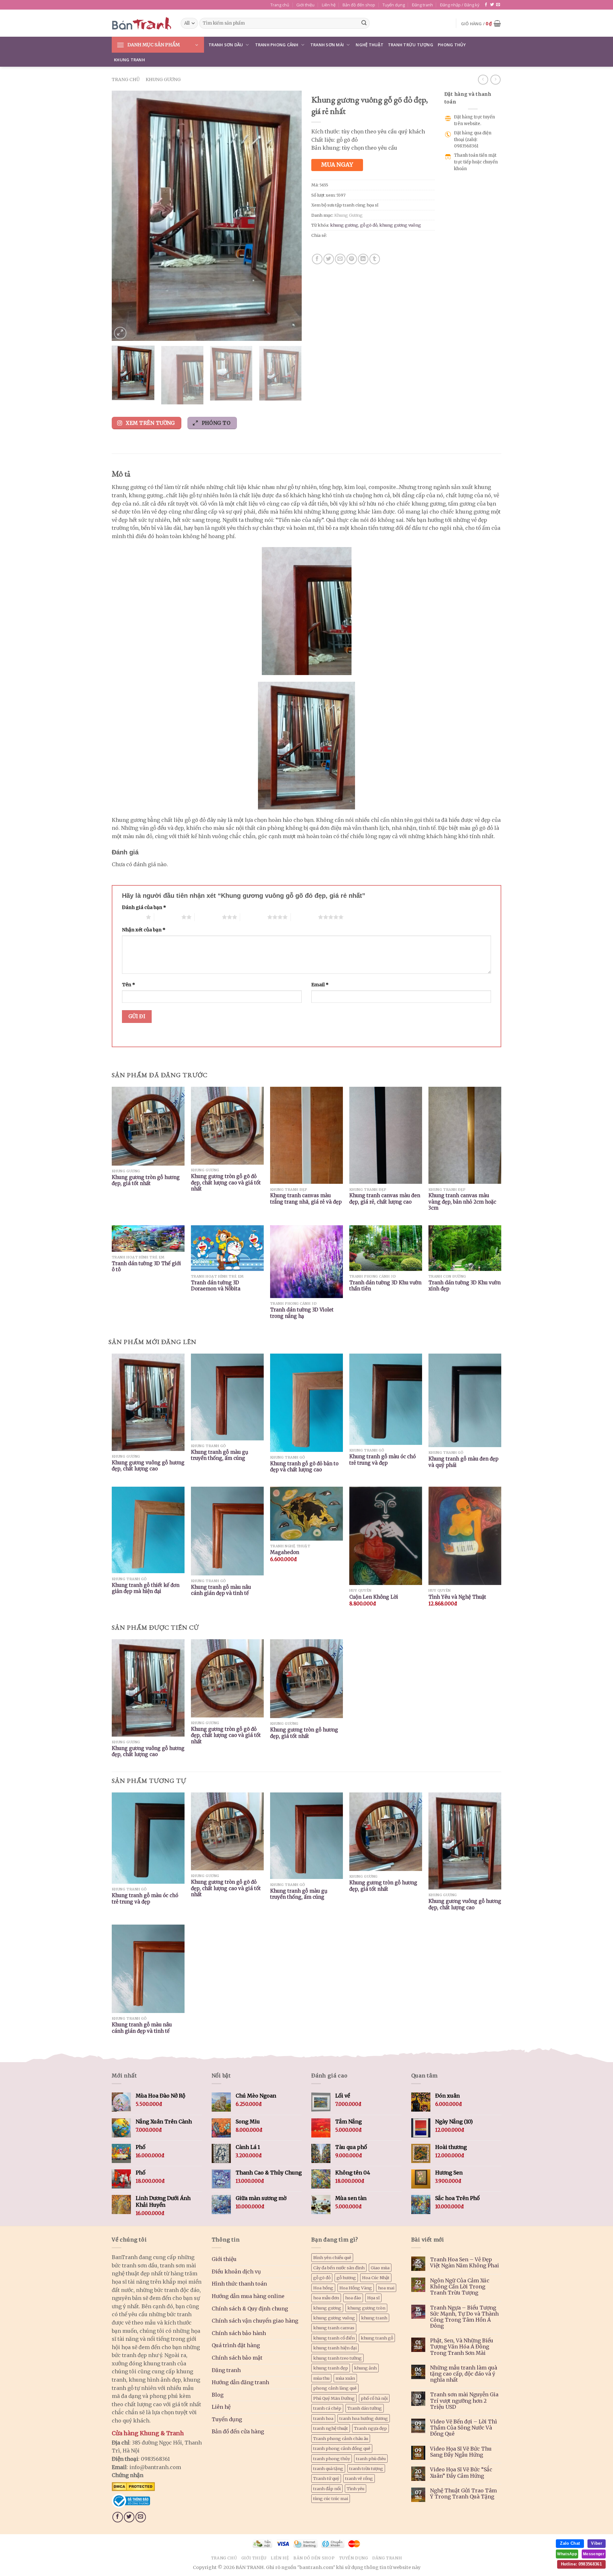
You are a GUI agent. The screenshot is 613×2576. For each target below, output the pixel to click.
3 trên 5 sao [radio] (208, 917)
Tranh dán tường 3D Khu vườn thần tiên (385, 1286)
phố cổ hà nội (374, 2398)
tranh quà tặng (328, 2468)
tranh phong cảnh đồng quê (342, 2448)
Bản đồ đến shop (359, 5)
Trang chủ (280, 5)
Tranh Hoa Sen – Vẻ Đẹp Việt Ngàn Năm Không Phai (465, 2263)
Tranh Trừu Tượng (411, 45)
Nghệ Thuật (370, 45)
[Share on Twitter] (329, 259)
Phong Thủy (452, 45)
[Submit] (364, 23)
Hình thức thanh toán (239, 2284)
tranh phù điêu (371, 2459)
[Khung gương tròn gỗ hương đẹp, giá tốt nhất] (386, 1832)
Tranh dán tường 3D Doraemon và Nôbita (216, 1286)
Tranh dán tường (365, 2408)
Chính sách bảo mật (237, 2358)
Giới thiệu (305, 5)
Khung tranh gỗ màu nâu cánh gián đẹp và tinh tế (221, 1590)
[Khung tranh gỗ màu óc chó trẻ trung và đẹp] (148, 1838)
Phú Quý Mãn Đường (334, 2398)
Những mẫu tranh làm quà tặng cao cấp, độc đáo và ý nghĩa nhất (464, 2374)
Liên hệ (329, 5)
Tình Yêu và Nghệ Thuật (457, 1597)
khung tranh (374, 2318)
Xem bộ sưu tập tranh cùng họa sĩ (345, 205)
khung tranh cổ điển (334, 2338)
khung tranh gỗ (377, 2338)
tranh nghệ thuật (331, 2428)
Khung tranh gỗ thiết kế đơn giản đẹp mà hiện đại (146, 1588)
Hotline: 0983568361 (581, 2564)
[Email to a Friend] (340, 259)
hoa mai (386, 2288)
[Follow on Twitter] (492, 5)
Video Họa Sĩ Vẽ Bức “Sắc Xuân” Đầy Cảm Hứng (461, 2473)
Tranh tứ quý (326, 2478)
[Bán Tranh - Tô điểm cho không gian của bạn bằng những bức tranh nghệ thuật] (141, 23)
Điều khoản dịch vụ (236, 2272)
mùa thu (321, 2378)
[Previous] (124, 216)
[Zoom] (120, 333)
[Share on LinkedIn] (363, 259)
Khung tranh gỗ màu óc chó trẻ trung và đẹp (382, 1460)
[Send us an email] (498, 5)
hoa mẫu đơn (326, 2298)
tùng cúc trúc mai (331, 2498)
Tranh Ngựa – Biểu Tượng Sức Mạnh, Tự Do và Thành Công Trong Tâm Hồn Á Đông (464, 2317)
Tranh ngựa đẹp (371, 2428)
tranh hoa (323, 2418)
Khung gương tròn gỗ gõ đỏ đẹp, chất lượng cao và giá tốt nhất (226, 1183)
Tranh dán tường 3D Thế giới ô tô (146, 1267)
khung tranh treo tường (337, 2358)
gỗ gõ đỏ (369, 225)
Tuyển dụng (394, 5)
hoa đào (353, 2298)
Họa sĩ (373, 2298)
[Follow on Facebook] (486, 5)
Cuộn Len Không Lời (374, 1597)
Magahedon (285, 1552)
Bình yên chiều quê (332, 2257)
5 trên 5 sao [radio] (304, 917)
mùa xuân (345, 2378)
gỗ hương (346, 2278)
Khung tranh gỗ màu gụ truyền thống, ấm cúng (219, 1455)
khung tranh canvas (334, 2328)
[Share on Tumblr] (375, 259)
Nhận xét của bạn (144, 930)
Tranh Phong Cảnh (277, 45)
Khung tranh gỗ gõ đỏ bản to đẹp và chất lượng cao (304, 1467)
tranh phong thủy (332, 2459)
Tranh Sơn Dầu (226, 45)
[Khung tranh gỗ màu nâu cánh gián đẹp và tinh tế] (148, 1969)
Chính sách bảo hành (239, 2333)
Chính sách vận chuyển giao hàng (255, 2321)
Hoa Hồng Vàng (356, 2288)
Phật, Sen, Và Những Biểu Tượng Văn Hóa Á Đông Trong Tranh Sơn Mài (462, 2347)
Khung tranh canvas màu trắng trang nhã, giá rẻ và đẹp (306, 1199)
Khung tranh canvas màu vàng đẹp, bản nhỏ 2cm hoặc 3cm (462, 1202)
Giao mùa (380, 2268)
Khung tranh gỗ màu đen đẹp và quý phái (463, 1462)
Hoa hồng (323, 2288)
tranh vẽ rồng (359, 2478)
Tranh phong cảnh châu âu (341, 2438)
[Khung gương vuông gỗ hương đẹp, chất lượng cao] (465, 1841)
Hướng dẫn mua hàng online (248, 2296)
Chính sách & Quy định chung (250, 2309)
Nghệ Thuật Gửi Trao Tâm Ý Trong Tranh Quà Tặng (463, 2494)
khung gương (344, 225)
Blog (218, 2395)
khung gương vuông (400, 225)
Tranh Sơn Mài (327, 45)
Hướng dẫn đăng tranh (240, 2382)
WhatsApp (567, 2554)
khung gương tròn (366, 2308)
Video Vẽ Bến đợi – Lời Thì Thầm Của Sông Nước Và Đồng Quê (464, 2428)
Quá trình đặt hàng (236, 2345)
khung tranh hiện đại (335, 2348)
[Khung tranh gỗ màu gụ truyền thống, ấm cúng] (306, 1836)
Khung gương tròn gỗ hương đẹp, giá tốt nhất (146, 1180)
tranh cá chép (327, 2408)
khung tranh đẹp (331, 2368)
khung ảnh (365, 2368)
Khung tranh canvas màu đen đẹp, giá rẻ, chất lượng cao (385, 1199)
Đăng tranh (422, 5)
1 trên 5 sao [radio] (132, 917)
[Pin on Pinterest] (352, 259)
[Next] (290, 216)
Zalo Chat (570, 2543)
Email (320, 985)
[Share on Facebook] (317, 259)
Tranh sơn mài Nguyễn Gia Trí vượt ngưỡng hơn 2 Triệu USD (464, 2401)
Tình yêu (356, 2489)
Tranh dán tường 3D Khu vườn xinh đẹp (465, 1286)
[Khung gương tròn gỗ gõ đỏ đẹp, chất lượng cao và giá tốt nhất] (227, 1831)
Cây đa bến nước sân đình (339, 2268)
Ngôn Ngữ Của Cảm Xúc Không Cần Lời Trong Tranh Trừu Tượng (460, 2287)
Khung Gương (163, 79)
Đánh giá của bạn (144, 907)
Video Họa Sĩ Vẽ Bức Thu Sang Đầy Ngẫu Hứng (461, 2452)
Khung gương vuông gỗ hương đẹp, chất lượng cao (148, 1466)
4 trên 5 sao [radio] (254, 917)
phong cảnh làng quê (335, 2388)
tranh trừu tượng (366, 2468)
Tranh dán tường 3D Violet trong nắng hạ (302, 1313)
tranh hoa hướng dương (364, 2418)
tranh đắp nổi (327, 2489)
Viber (597, 2543)
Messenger (594, 2554)
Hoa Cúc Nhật (376, 2278)
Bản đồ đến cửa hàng (238, 2431)
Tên (129, 985)
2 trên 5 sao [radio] (168, 917)
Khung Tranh (129, 60)
